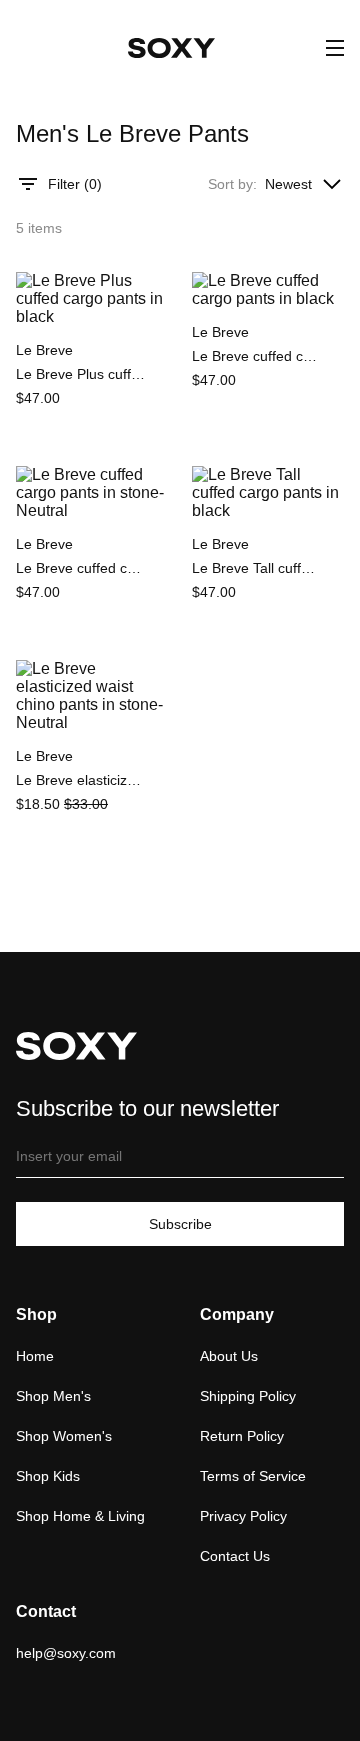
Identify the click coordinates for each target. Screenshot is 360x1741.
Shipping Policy (248, 1396)
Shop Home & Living (80, 1516)
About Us (229, 1356)
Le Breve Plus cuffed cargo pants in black (81, 374)
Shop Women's (64, 1436)
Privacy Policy (243, 1516)
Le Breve (44, 350)
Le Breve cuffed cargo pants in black (257, 356)
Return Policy (242, 1436)
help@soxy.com (66, 1653)
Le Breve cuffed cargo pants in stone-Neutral (81, 568)
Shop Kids (48, 1476)
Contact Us (235, 1556)
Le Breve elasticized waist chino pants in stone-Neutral (81, 780)
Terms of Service (253, 1476)
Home (35, 1356)
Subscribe (180, 1224)
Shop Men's (53, 1396)
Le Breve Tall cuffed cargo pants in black (257, 568)
